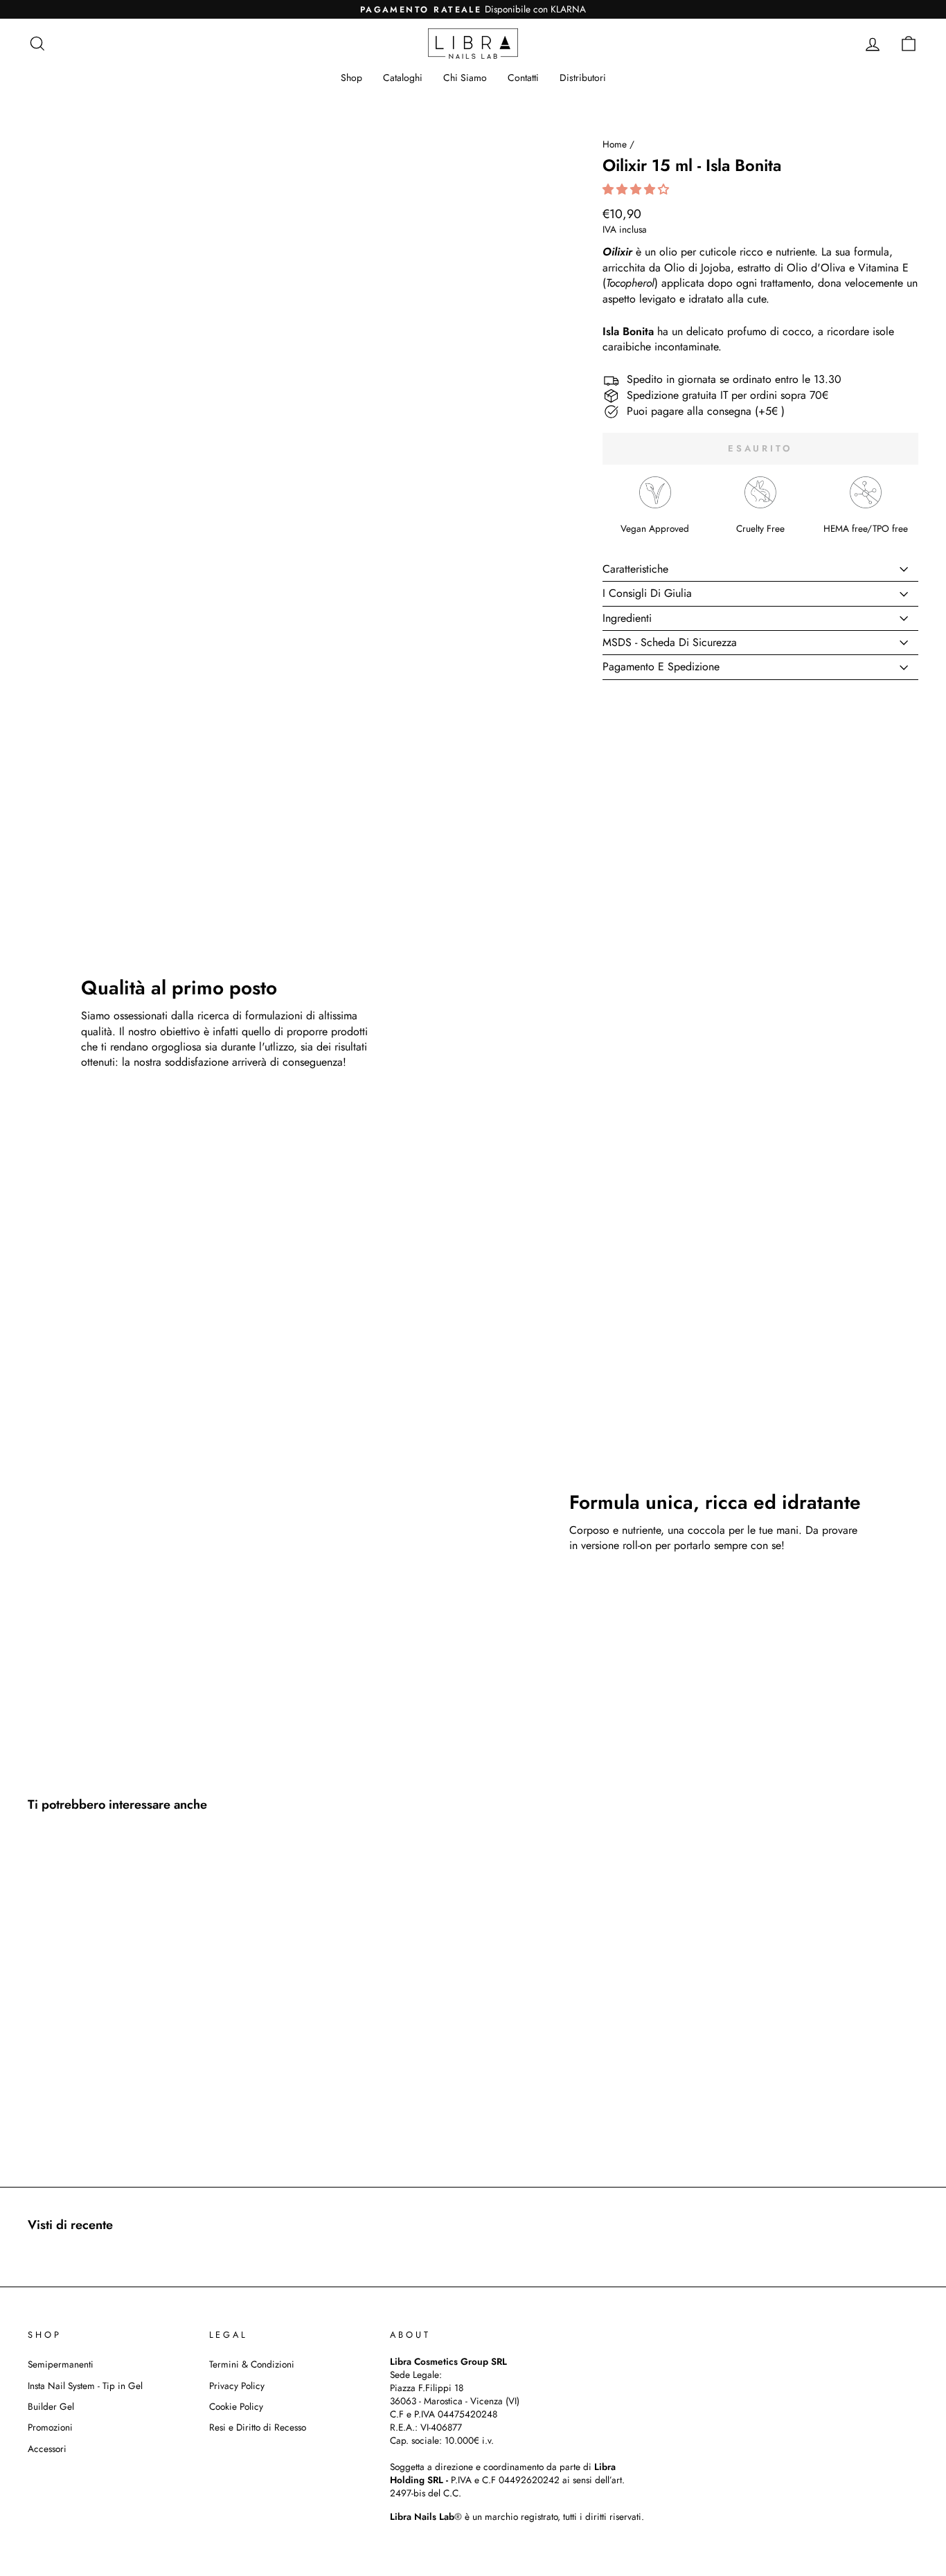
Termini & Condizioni (252, 2364)
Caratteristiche (635, 569)
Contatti (523, 78)
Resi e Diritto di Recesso (258, 2427)
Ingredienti (627, 618)
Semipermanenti (61, 2364)
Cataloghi (403, 78)
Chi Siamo (465, 78)
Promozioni (50, 2427)
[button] (637, 189)
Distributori (583, 78)
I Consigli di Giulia (647, 593)
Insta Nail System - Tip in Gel (85, 2386)
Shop (351, 78)
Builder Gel (51, 2406)
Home (615, 144)
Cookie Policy (236, 2406)
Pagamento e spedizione (661, 667)
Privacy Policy (237, 2386)
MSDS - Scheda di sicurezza (670, 642)
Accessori (47, 2449)
